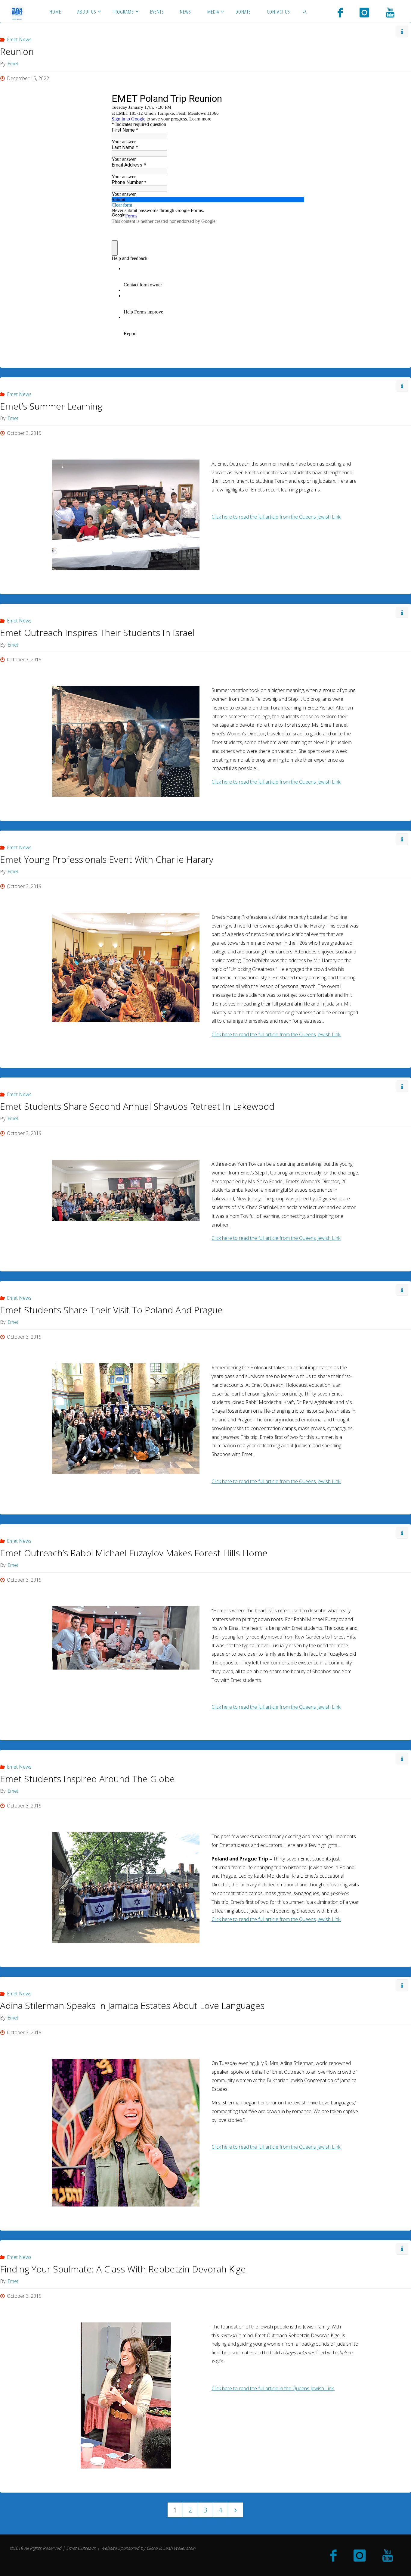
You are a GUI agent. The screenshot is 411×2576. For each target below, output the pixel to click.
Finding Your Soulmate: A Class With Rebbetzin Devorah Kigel (124, 2269)
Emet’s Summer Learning (51, 406)
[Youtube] (390, 12)
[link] (304, 11)
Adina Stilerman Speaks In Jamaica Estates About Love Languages (132, 2005)
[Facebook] (340, 12)
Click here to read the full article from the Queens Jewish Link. (276, 517)
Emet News (19, 39)
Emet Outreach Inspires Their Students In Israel (97, 633)
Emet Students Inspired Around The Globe (87, 1779)
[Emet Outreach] (17, 11)
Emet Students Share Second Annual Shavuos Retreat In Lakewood (137, 1106)
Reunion (17, 51)
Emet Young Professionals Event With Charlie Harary (107, 859)
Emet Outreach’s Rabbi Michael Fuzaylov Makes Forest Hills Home (134, 1553)
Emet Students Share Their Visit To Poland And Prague (111, 1310)
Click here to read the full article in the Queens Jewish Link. (273, 2388)
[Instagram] (364, 12)
